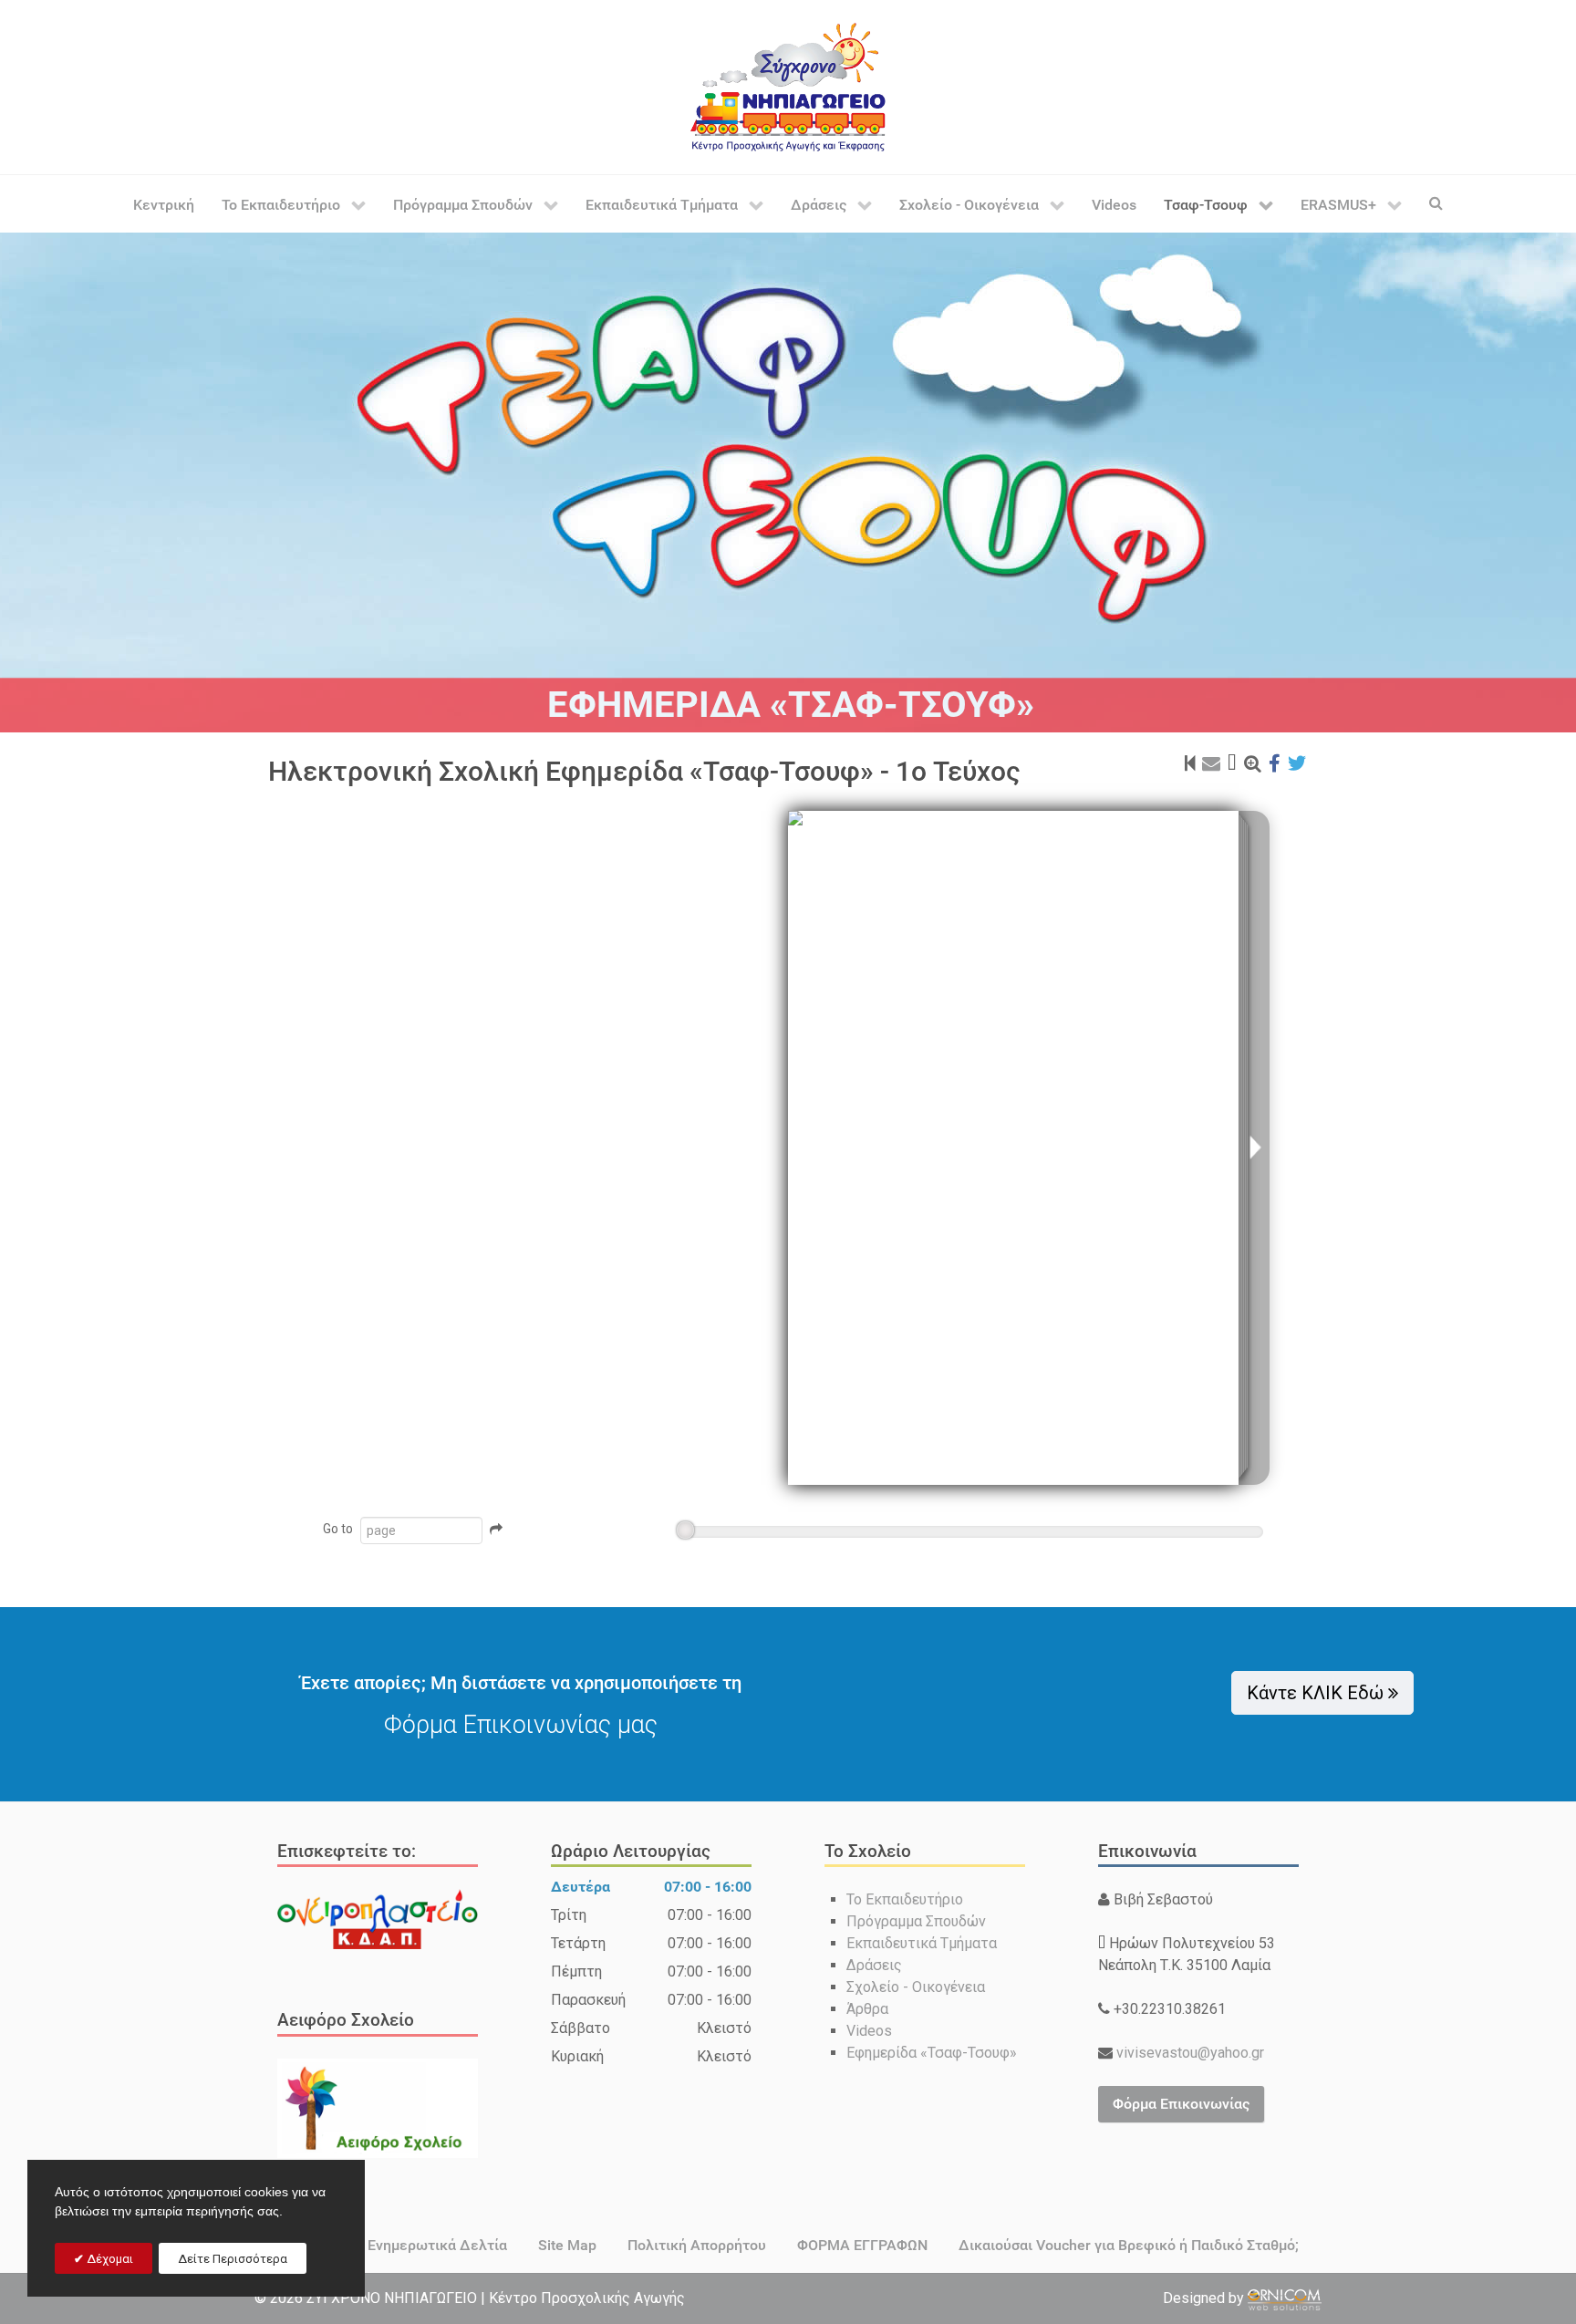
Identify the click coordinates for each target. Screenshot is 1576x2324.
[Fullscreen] (1232, 763)
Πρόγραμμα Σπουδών (916, 1921)
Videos (869, 2031)
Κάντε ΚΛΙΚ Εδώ (1317, 1693)
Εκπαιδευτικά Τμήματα (922, 1943)
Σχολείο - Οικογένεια (916, 1987)
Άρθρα (867, 2009)
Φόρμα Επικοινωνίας (1181, 2104)
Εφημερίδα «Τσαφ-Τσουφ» (932, 2053)
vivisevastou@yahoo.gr (1188, 2053)
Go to (338, 1529)
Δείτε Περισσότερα (233, 2259)
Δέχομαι (109, 2259)
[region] (788, 482)
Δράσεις (874, 1965)
